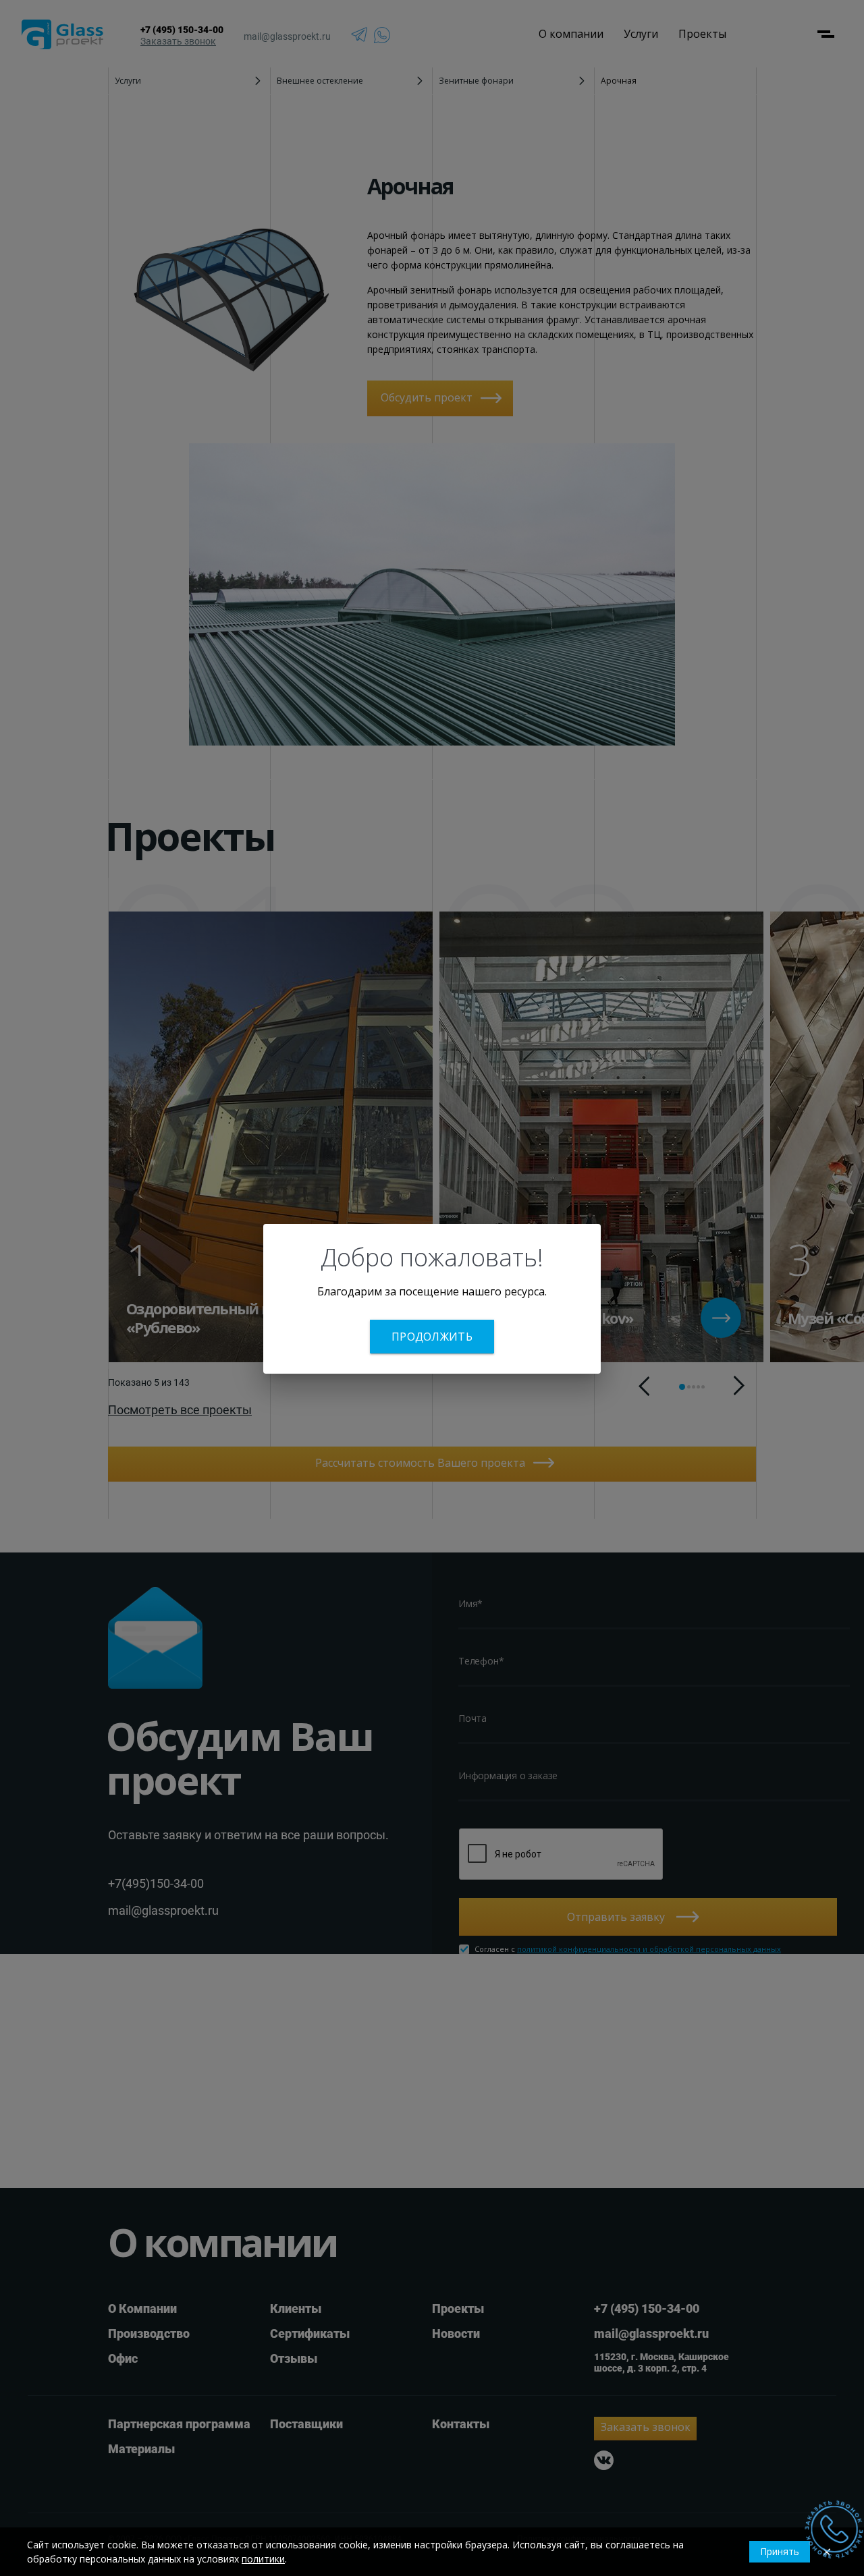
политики (263, 2559)
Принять (780, 2551)
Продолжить (432, 1337)
